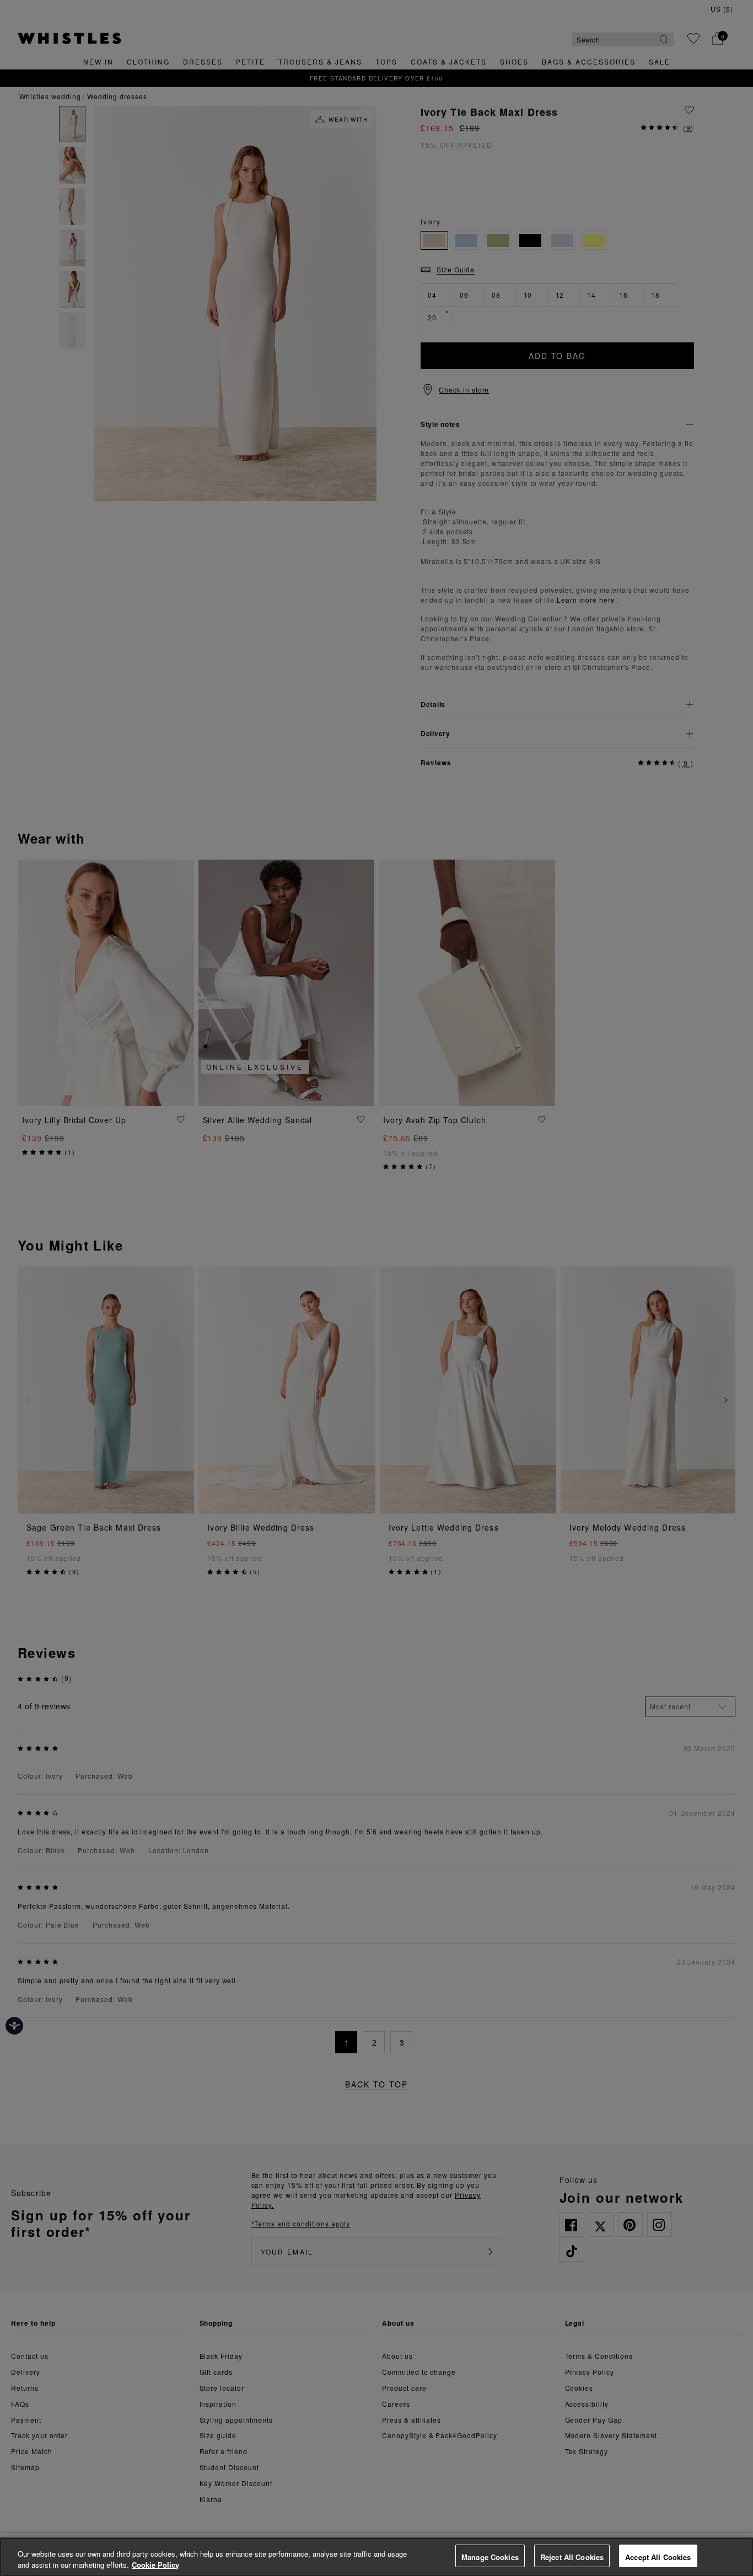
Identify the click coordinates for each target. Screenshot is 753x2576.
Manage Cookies (490, 2557)
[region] (376, 2557)
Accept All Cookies (658, 2557)
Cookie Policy (155, 2565)
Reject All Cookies (572, 2557)
